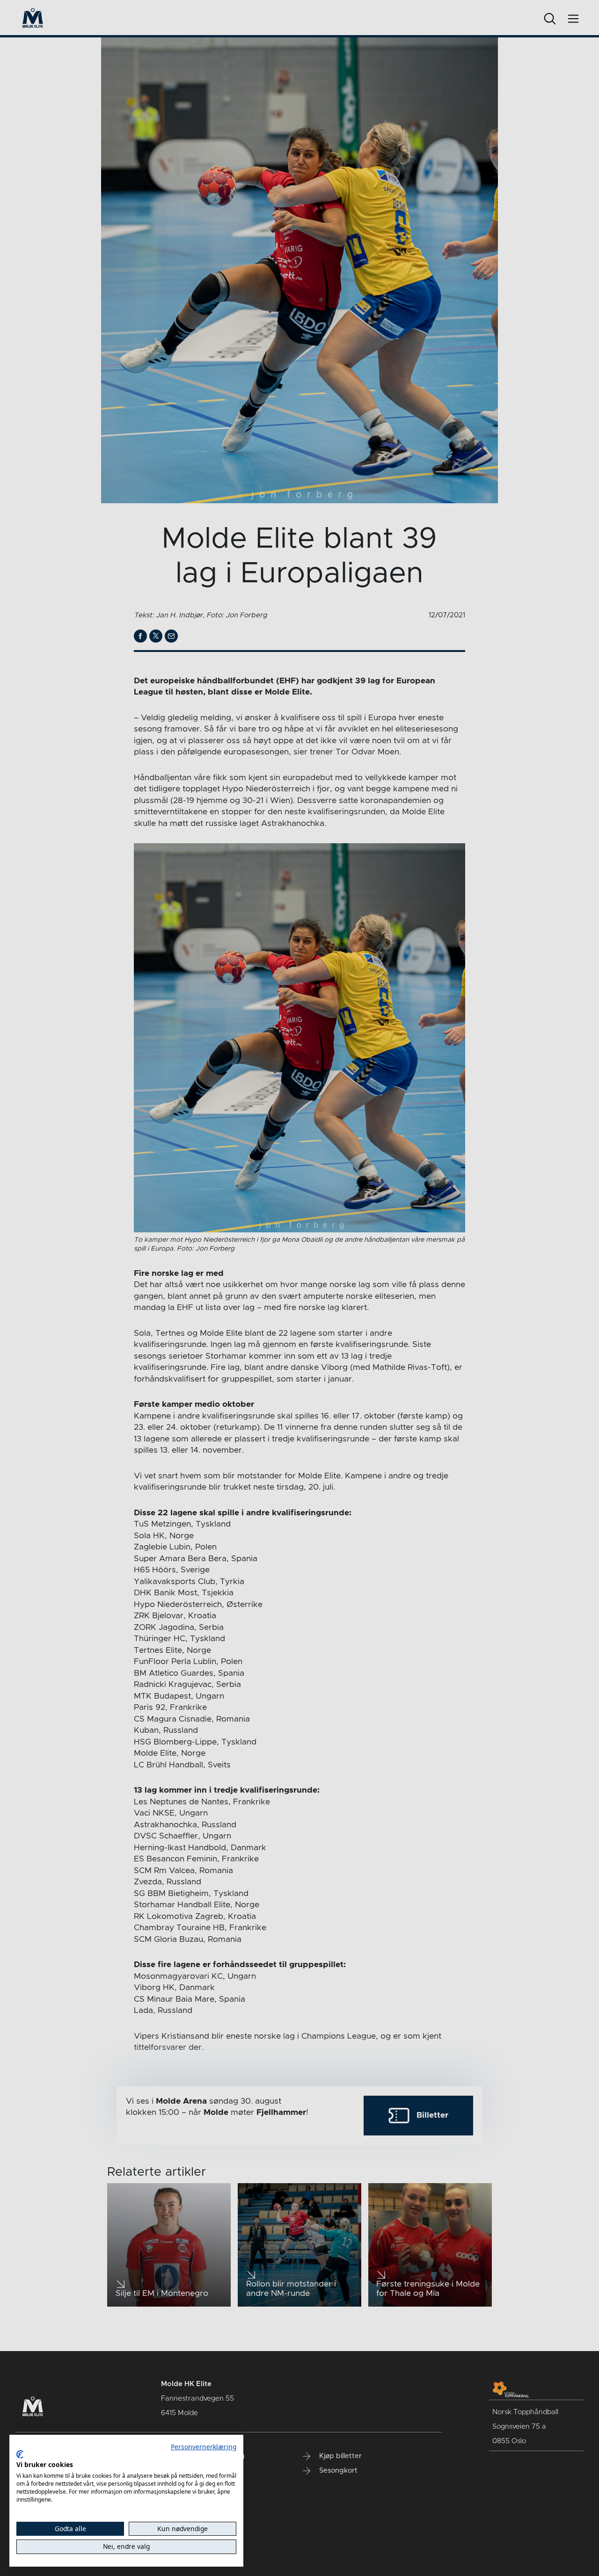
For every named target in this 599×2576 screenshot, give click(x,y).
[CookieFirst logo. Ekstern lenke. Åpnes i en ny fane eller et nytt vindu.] (20, 2454)
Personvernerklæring (204, 2447)
